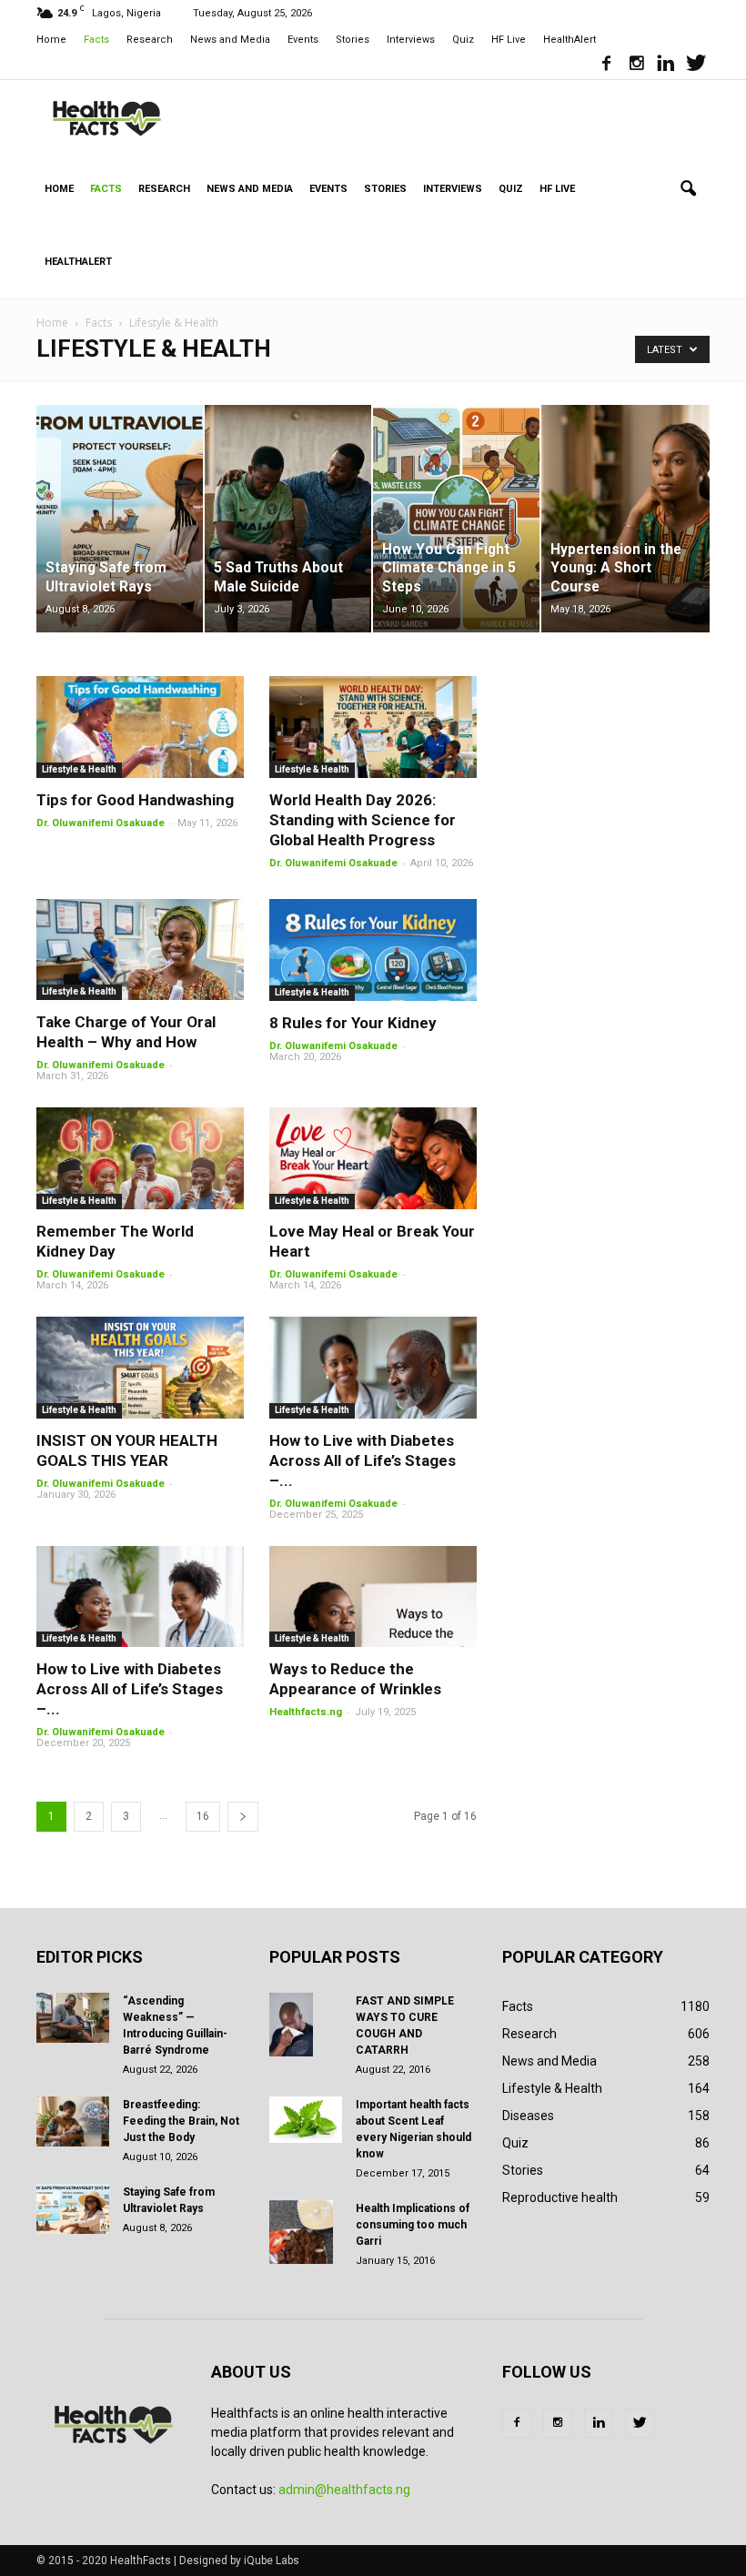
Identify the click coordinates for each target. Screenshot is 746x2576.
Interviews (411, 40)
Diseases (528, 2116)
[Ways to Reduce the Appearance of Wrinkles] (373, 1597)
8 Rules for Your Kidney (353, 1023)
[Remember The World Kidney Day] (140, 1158)
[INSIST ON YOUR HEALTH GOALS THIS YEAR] (140, 1368)
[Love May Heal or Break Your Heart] (373, 1158)
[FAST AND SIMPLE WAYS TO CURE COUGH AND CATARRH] (306, 2025)
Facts (96, 40)
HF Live (509, 40)
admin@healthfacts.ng (344, 2490)
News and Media (230, 40)
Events (303, 40)
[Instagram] (636, 66)
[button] (688, 189)
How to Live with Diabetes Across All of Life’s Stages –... (363, 1460)
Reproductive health (560, 2197)
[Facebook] (606, 66)
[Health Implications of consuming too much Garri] (306, 2232)
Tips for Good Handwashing (135, 800)
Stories (353, 40)
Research (150, 40)
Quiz (463, 40)
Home (51, 40)
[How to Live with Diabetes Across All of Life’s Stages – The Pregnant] (140, 1597)
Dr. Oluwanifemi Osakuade (101, 823)
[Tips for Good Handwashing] (140, 727)
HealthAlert (570, 40)
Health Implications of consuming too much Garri (413, 2225)
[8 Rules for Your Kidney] (373, 950)
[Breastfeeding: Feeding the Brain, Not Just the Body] (73, 2121)
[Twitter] (696, 66)
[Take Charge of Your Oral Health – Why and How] (140, 950)
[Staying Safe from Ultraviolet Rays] (73, 2209)
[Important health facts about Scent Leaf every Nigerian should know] (306, 2120)
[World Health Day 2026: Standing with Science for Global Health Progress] (373, 727)
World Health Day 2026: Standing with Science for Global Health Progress (363, 820)
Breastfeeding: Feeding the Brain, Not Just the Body (181, 2121)
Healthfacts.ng (306, 1712)
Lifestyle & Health (79, 769)
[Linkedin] (666, 66)
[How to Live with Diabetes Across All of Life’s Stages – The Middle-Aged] (373, 1368)
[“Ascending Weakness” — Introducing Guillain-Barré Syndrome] (73, 2018)
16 (203, 1816)
